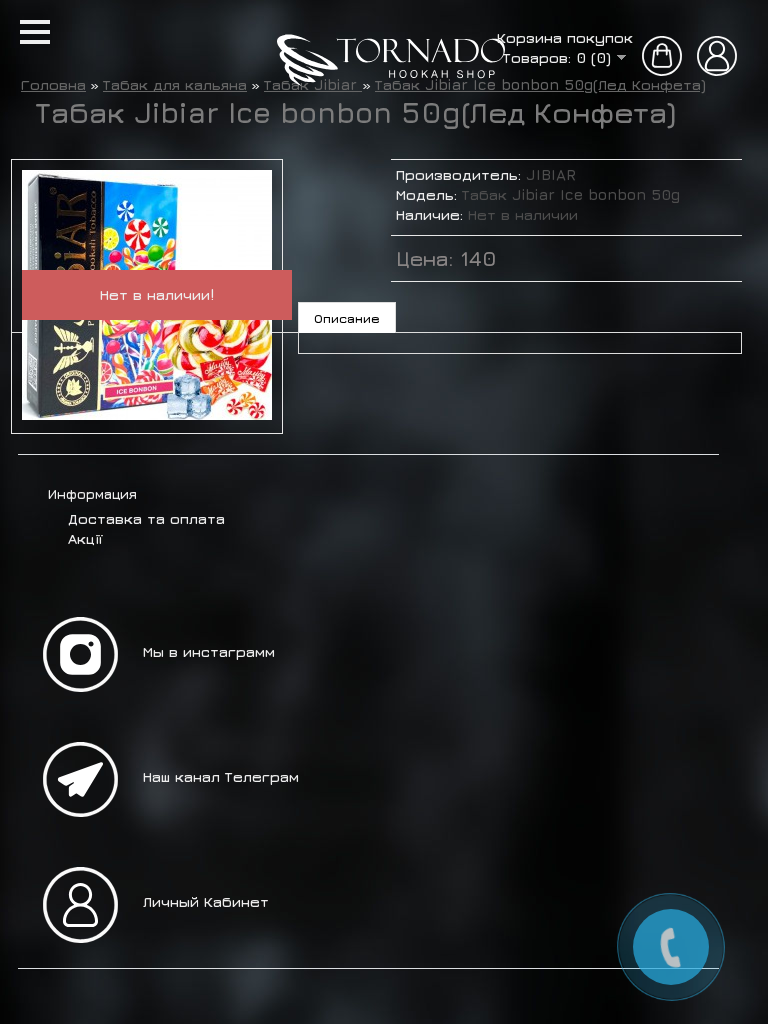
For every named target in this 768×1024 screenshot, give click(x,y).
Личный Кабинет (206, 901)
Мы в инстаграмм (209, 651)
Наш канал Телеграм (221, 776)
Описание (347, 318)
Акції (85, 538)
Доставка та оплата (146, 518)
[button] (35, 32)
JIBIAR (551, 174)
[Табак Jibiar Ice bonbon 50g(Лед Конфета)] (147, 414)
